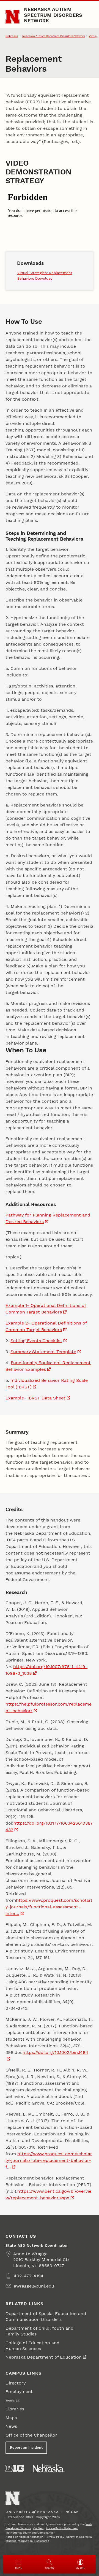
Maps (11, 2418)
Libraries (15, 2409)
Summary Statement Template (43, 1352)
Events (13, 2400)
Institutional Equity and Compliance (30, 2533)
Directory (16, 2383)
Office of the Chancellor (31, 2435)
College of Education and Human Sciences (32, 2346)
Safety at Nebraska (79, 2537)
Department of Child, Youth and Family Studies (39, 2331)
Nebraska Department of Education (44, 2357)
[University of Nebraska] (48, 2468)
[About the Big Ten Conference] (15, 2468)
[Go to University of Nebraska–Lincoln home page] (13, 17)
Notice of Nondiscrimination (24, 2537)
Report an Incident (26, 2447)
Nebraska (12, 36)
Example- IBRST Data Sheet (35, 1398)
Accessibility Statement (62, 2528)
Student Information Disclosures (27, 2541)
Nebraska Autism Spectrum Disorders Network (53, 15)
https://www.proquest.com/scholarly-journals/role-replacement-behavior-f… (49, 2160)
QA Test (38, 2528)
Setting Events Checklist (36, 1341)
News (11, 2426)
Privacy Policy (55, 2537)
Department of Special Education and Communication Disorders (46, 2316)
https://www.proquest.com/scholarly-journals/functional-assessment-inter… (49, 1907)
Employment (19, 2392)
